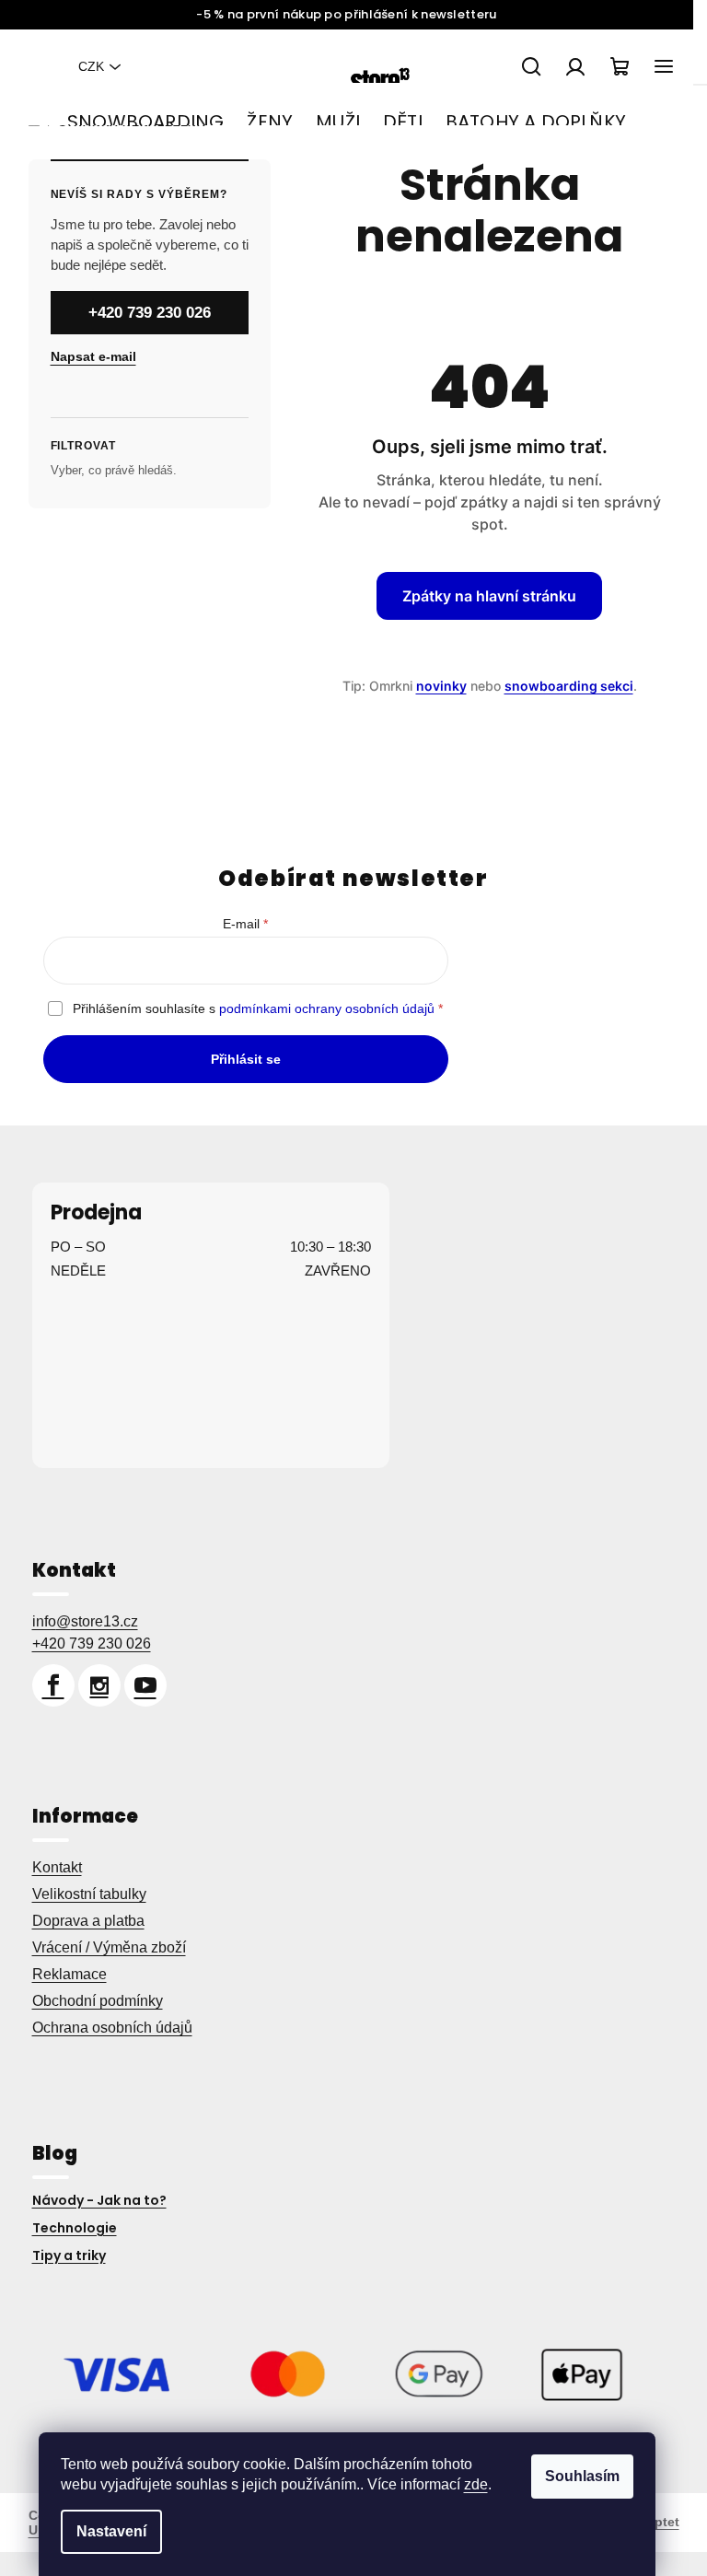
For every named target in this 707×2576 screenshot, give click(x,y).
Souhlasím (582, 2476)
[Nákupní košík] (612, 66)
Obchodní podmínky (90, 2001)
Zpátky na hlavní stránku (483, 596)
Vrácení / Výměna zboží (102, 1947)
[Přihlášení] (568, 66)
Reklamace (62, 1974)
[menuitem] (145, 122)
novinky (434, 686)
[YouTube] (138, 1685)
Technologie (67, 2228)
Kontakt (50, 1867)
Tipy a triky (62, 2255)
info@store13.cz (78, 1621)
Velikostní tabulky (82, 1894)
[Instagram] (92, 1685)
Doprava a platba (81, 1921)
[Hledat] (524, 66)
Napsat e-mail (86, 356)
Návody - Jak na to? (92, 2200)
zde (476, 2484)
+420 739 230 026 (142, 313)
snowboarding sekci (562, 686)
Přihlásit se (238, 1059)
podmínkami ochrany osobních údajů (320, 1008)
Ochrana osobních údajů (105, 2028)
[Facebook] (46, 1685)
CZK (85, 66)
